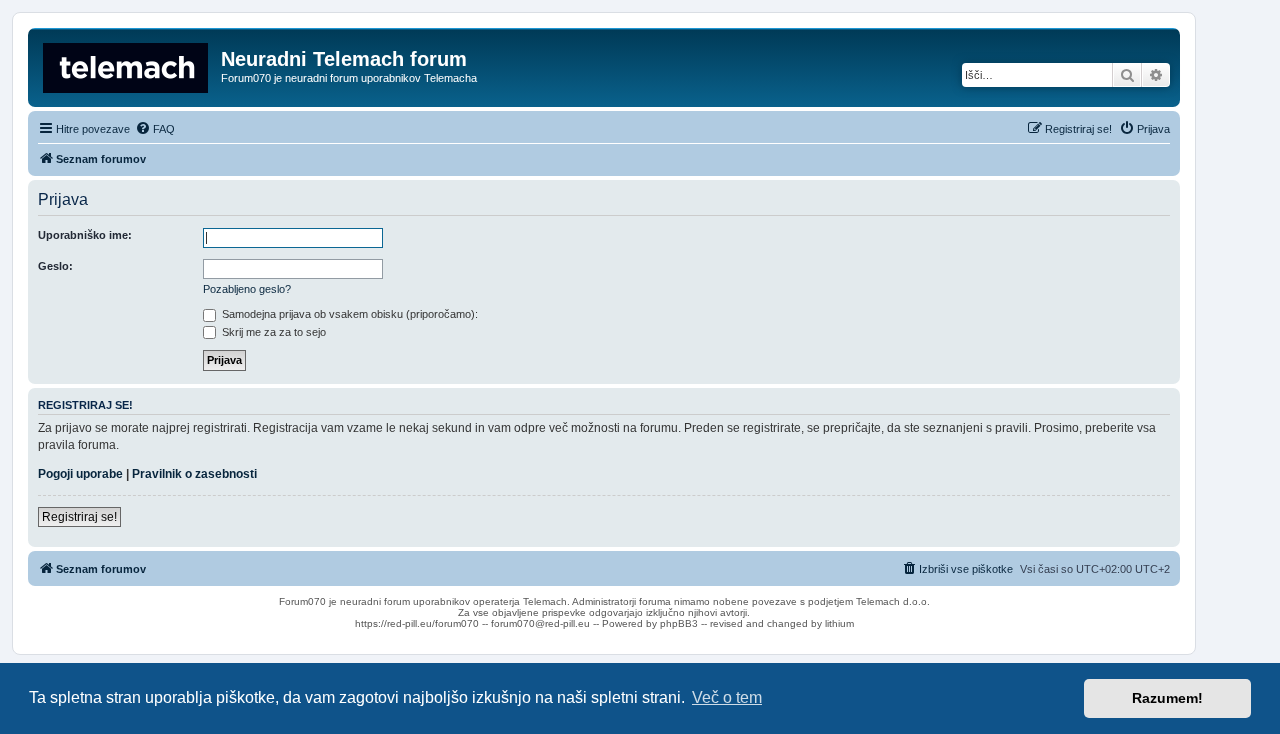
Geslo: (55, 266)
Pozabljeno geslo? (247, 289)
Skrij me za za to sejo (272, 332)
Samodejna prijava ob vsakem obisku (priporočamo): (348, 314)
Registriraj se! (79, 517)
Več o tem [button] (727, 697)
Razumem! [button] (1167, 698)
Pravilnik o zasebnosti (194, 474)
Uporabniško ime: (85, 235)
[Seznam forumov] (127, 65)
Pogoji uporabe (80, 474)
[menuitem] (155, 129)
